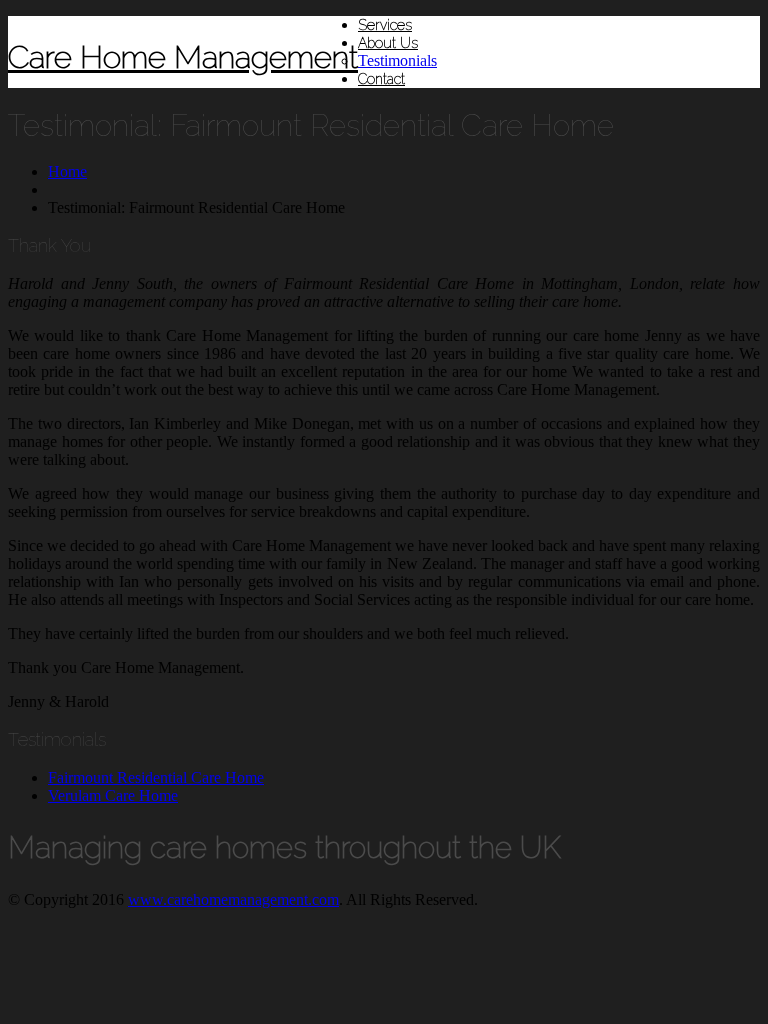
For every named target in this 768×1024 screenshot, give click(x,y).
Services (385, 25)
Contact (381, 79)
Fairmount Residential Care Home (156, 777)
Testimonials (397, 60)
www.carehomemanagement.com (233, 899)
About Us (388, 43)
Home (67, 171)
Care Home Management (183, 57)
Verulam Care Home (113, 795)
